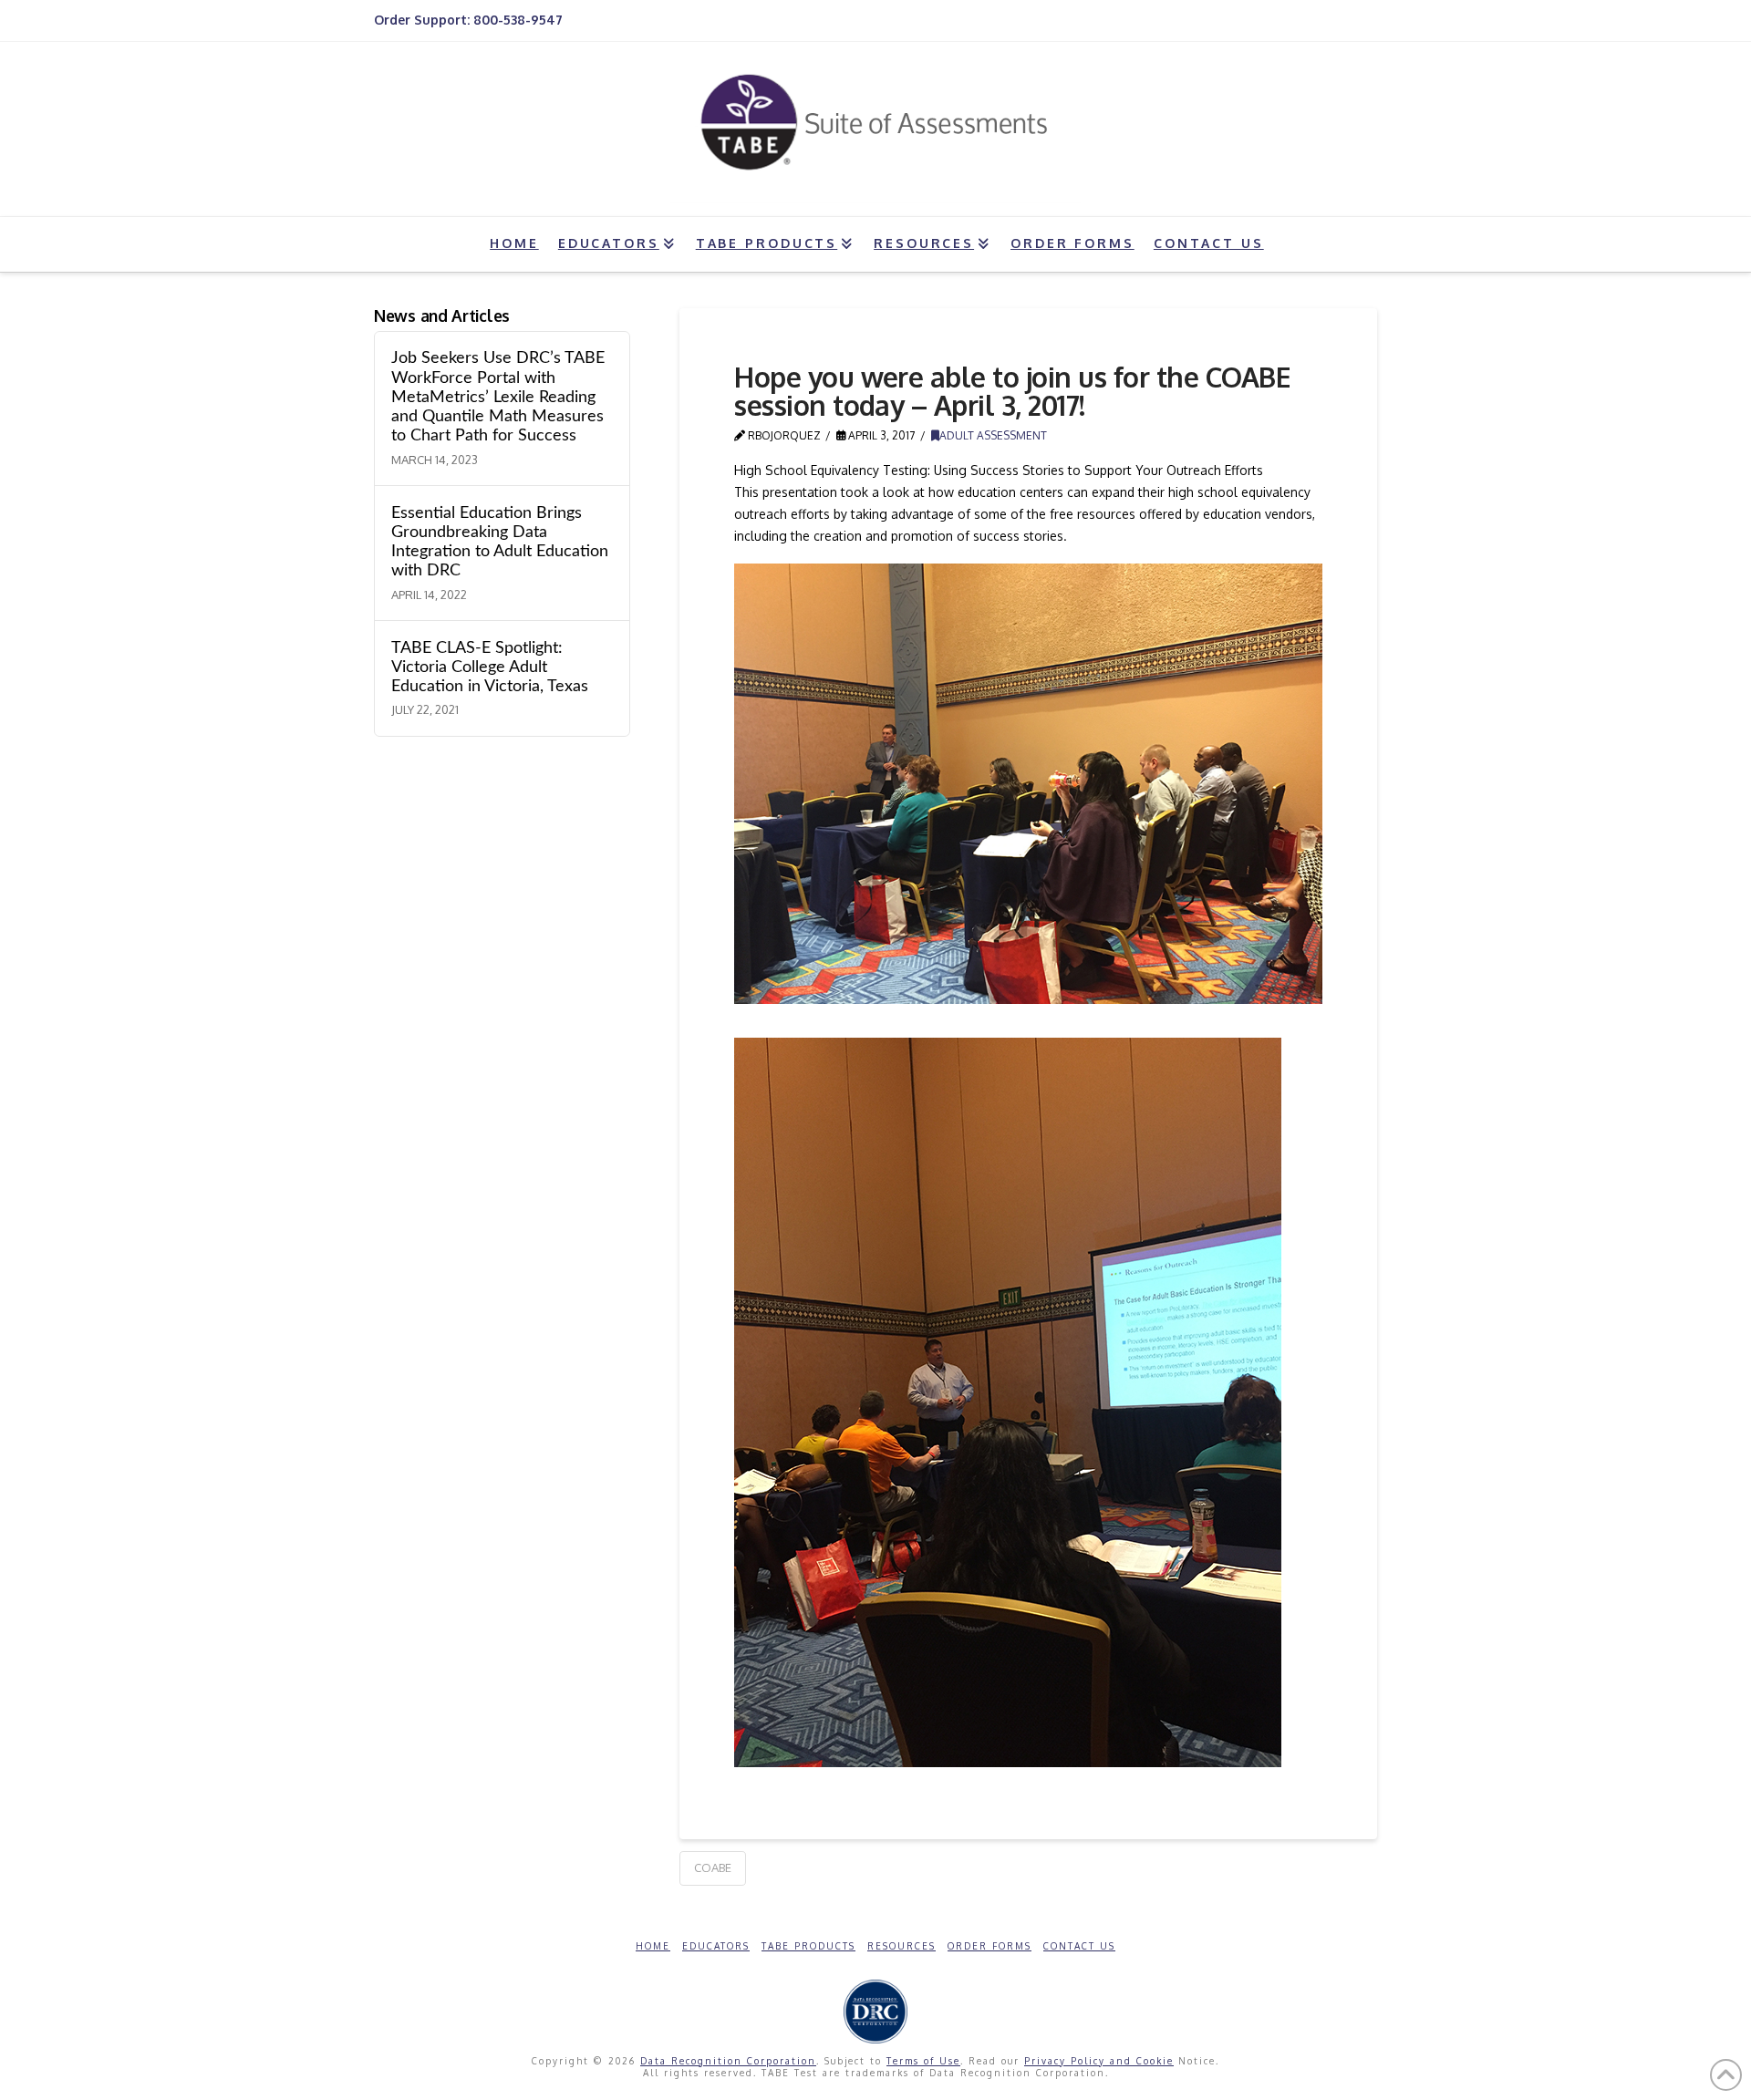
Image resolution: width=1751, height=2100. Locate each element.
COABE (713, 1867)
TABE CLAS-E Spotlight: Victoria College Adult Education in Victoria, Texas (490, 667)
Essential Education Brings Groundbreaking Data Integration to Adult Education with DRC (500, 542)
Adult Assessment (993, 435)
